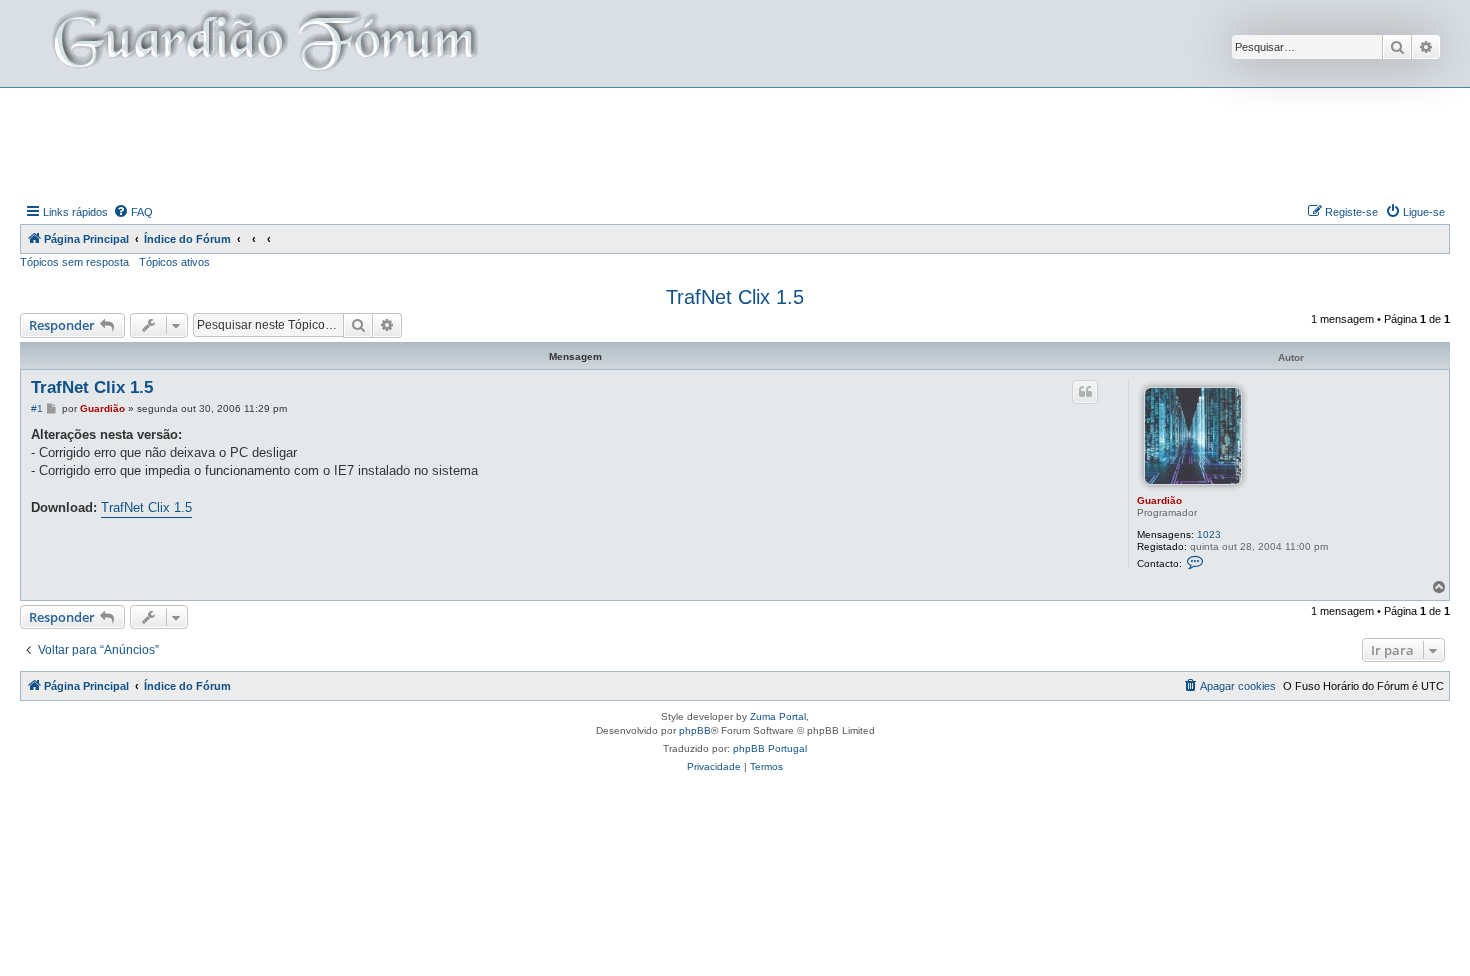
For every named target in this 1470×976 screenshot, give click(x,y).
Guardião (1159, 500)
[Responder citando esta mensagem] (1085, 392)
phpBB (695, 730)
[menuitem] (133, 212)
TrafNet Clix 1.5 (735, 297)
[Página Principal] (263, 43)
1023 (1209, 534)
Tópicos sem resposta (74, 262)
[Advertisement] (735, 143)
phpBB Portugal (770, 748)
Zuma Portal (778, 716)
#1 (37, 408)
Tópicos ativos (174, 262)
